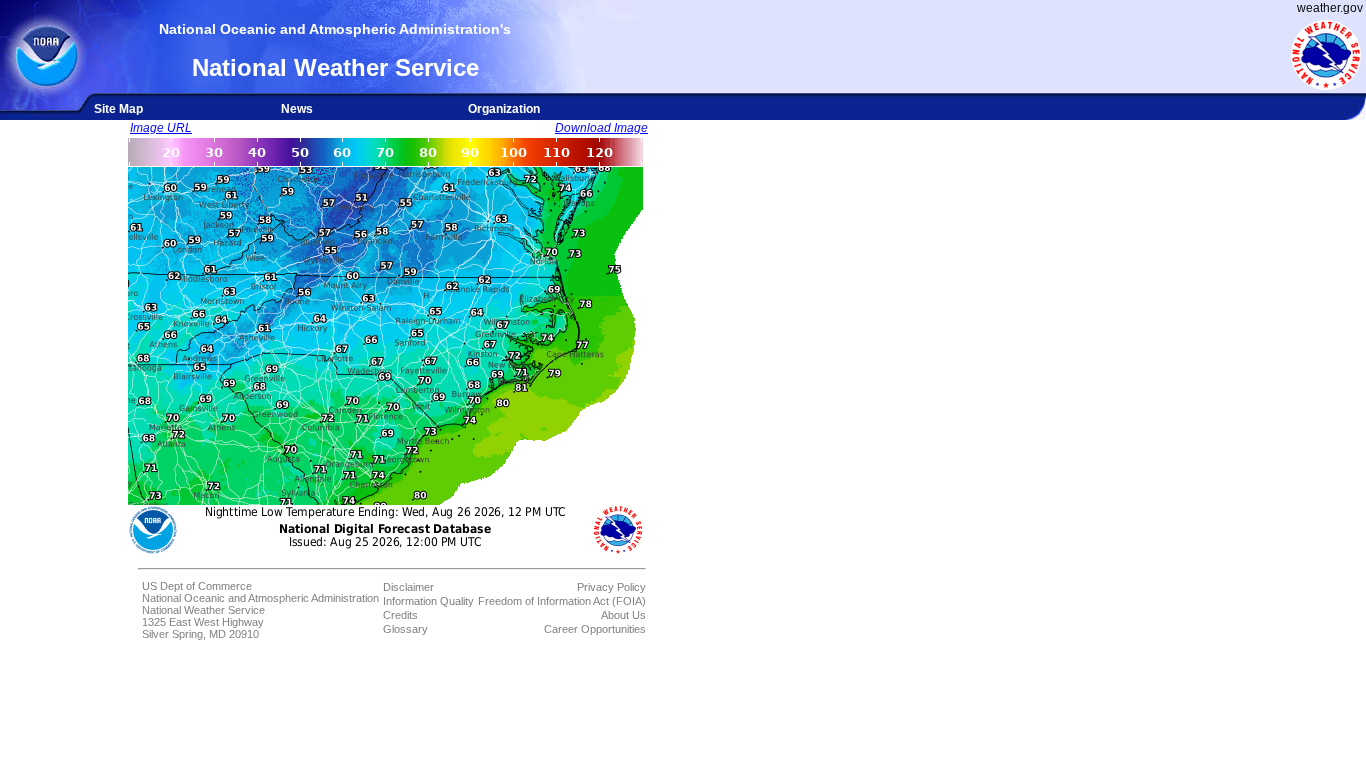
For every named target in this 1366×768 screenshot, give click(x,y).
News (297, 109)
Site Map (118, 109)
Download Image (601, 128)
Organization (504, 109)
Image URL (161, 128)
